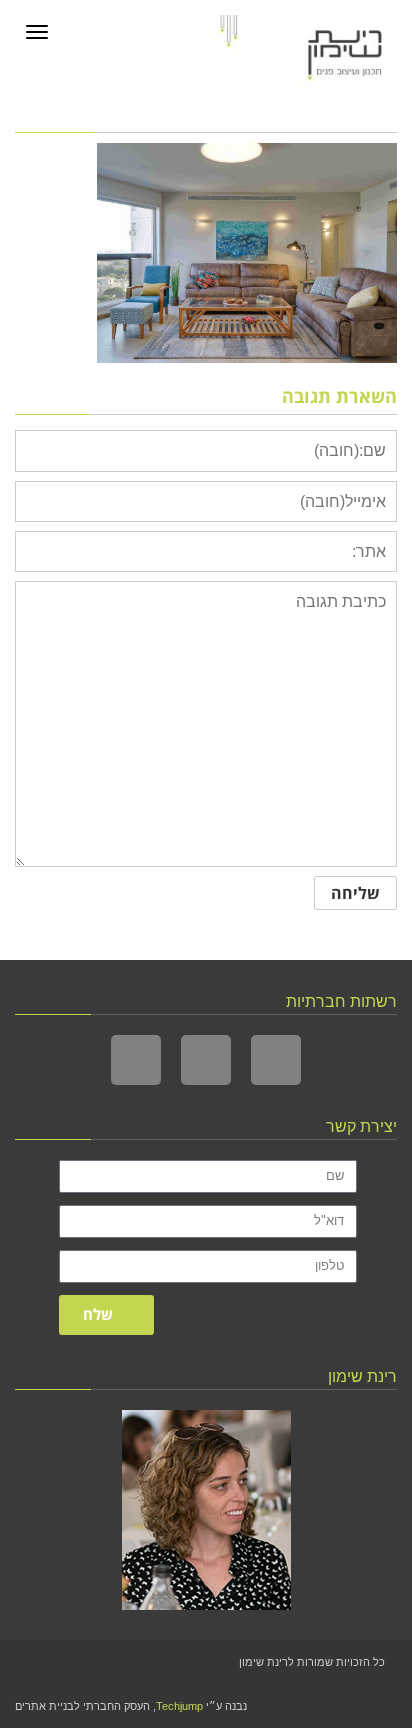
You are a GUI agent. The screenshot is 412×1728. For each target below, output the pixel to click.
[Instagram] (136, 1060)
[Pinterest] (206, 1060)
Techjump (179, 1706)
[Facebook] (276, 1060)
